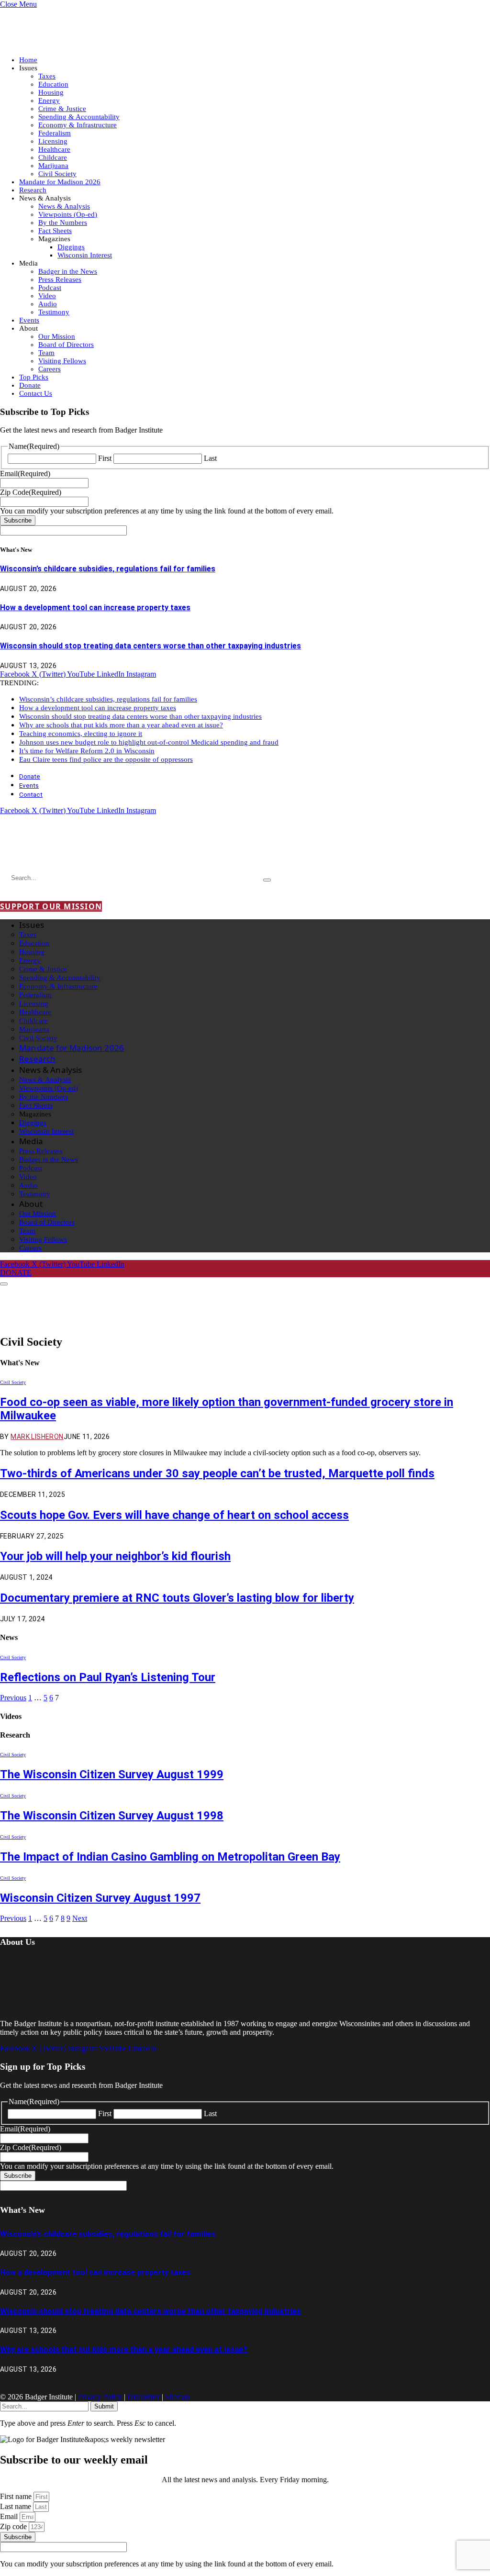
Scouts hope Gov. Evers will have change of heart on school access (174, 1515)
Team (46, 353)
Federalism (55, 133)
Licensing (53, 141)
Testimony (54, 312)
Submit (104, 2406)
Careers (50, 369)
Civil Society (57, 174)
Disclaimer (144, 2397)
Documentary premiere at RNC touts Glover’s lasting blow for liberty (177, 1598)
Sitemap (177, 2397)
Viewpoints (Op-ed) (68, 214)
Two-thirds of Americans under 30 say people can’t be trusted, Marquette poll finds (217, 1473)
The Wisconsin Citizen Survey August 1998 (112, 1816)
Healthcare (54, 149)
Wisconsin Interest (85, 255)
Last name (17, 2506)
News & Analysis (64, 206)
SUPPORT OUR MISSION (51, 906)
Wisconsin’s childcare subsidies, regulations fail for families (108, 569)
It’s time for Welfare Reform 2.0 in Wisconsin (87, 751)
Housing (51, 92)
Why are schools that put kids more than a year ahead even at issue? (121, 725)
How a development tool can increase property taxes (95, 608)
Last (210, 458)
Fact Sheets (55, 231)
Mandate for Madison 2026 (60, 182)
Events (29, 320)
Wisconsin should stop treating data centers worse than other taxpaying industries (150, 646)
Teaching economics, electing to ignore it (81, 734)
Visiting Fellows (62, 361)
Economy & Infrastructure (78, 125)
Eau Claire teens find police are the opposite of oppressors (106, 759)
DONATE (16, 1273)
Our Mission (57, 336)
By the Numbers (63, 223)
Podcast (50, 288)
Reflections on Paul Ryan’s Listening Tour (108, 1677)
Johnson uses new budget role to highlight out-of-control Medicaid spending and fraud (149, 742)
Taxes (47, 76)
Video (47, 296)
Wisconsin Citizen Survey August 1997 (100, 1898)
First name (17, 2496)
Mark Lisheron (37, 1437)
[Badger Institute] (113, 851)
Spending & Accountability (79, 117)
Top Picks (34, 377)
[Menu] (4, 1284)
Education (53, 84)
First (105, 458)
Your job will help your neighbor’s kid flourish (115, 1556)
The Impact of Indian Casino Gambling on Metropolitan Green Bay (170, 1857)
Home (28, 60)
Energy (49, 100)
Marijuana (53, 166)
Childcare (53, 157)
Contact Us (36, 393)
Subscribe (18, 520)
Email (10, 2516)
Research (33, 190)
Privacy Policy (100, 2397)
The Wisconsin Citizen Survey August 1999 (112, 1774)
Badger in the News (68, 271)
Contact (31, 794)
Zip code (14, 2526)
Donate (30, 385)
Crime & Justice (62, 109)
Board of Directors (66, 345)
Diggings (71, 247)
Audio (48, 304)
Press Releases (60, 279)
